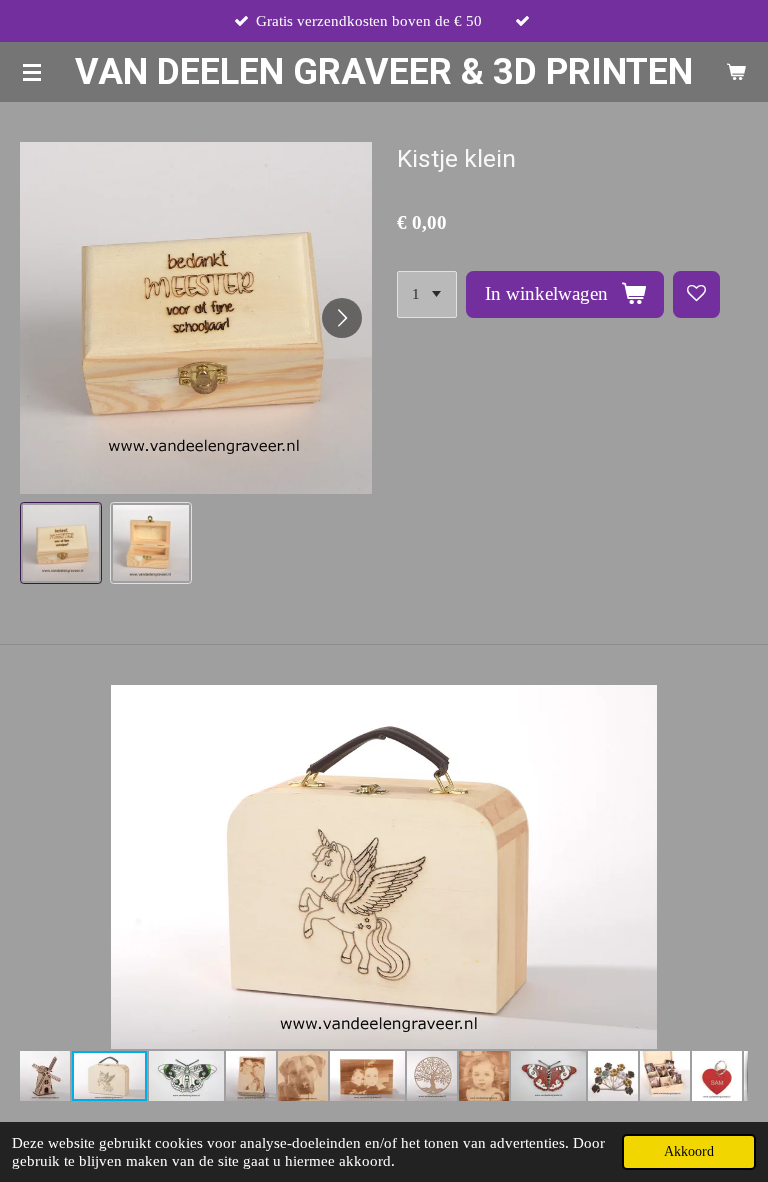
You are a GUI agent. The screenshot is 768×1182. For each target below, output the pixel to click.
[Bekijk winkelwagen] (736, 72)
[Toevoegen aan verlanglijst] (696, 294)
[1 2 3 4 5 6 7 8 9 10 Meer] (427, 294)
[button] (61, 543)
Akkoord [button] (689, 1151)
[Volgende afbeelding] (342, 318)
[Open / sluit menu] (32, 72)
